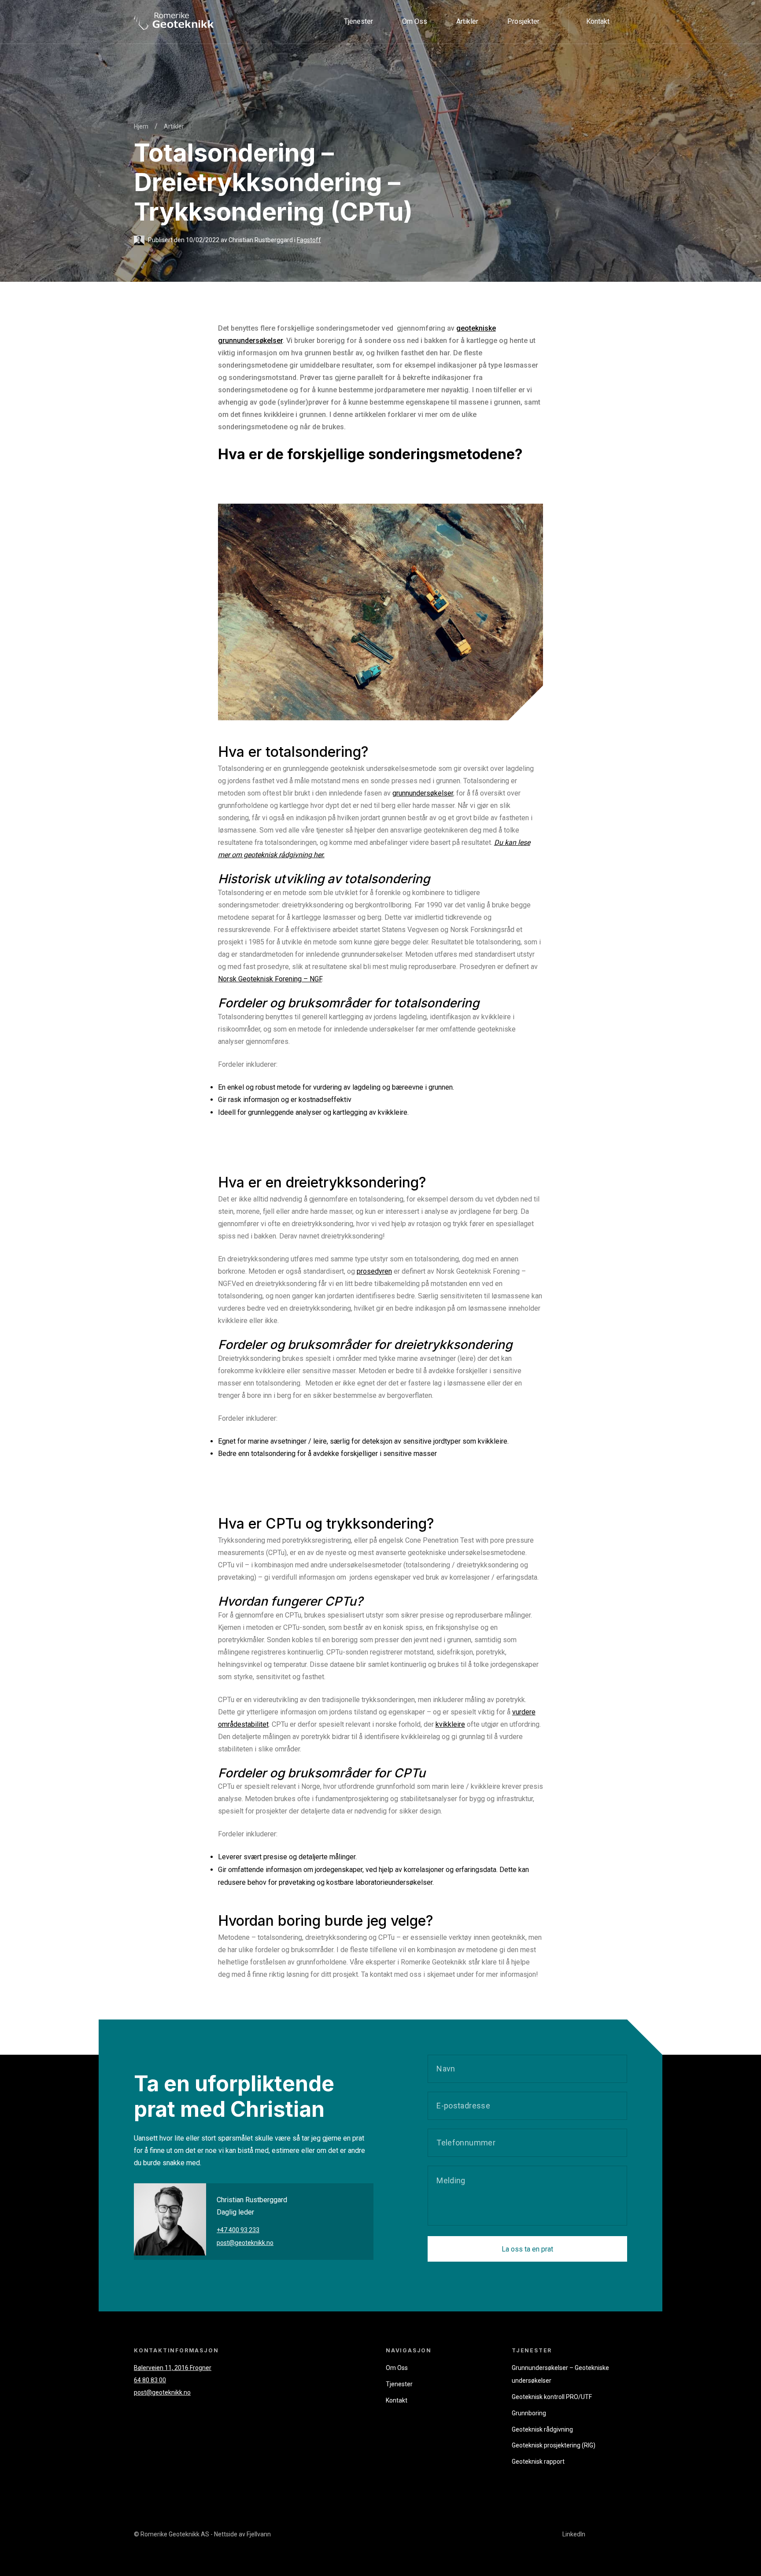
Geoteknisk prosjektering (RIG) (399, 87)
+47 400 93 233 (238, 2230)
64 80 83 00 (150, 2380)
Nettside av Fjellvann (242, 2534)
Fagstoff (309, 240)
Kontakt (598, 21)
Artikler (467, 21)
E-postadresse (463, 2105)
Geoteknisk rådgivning (386, 130)
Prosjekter (523, 21)
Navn (446, 2068)
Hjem (141, 126)
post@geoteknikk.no (245, 2243)
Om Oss (415, 21)
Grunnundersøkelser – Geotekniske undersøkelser (429, 108)
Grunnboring (370, 151)
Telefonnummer (466, 2142)
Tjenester (358, 21)
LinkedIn (574, 2534)
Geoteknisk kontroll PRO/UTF (397, 65)
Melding (451, 2180)
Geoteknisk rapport (381, 44)
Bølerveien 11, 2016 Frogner (173, 2368)
